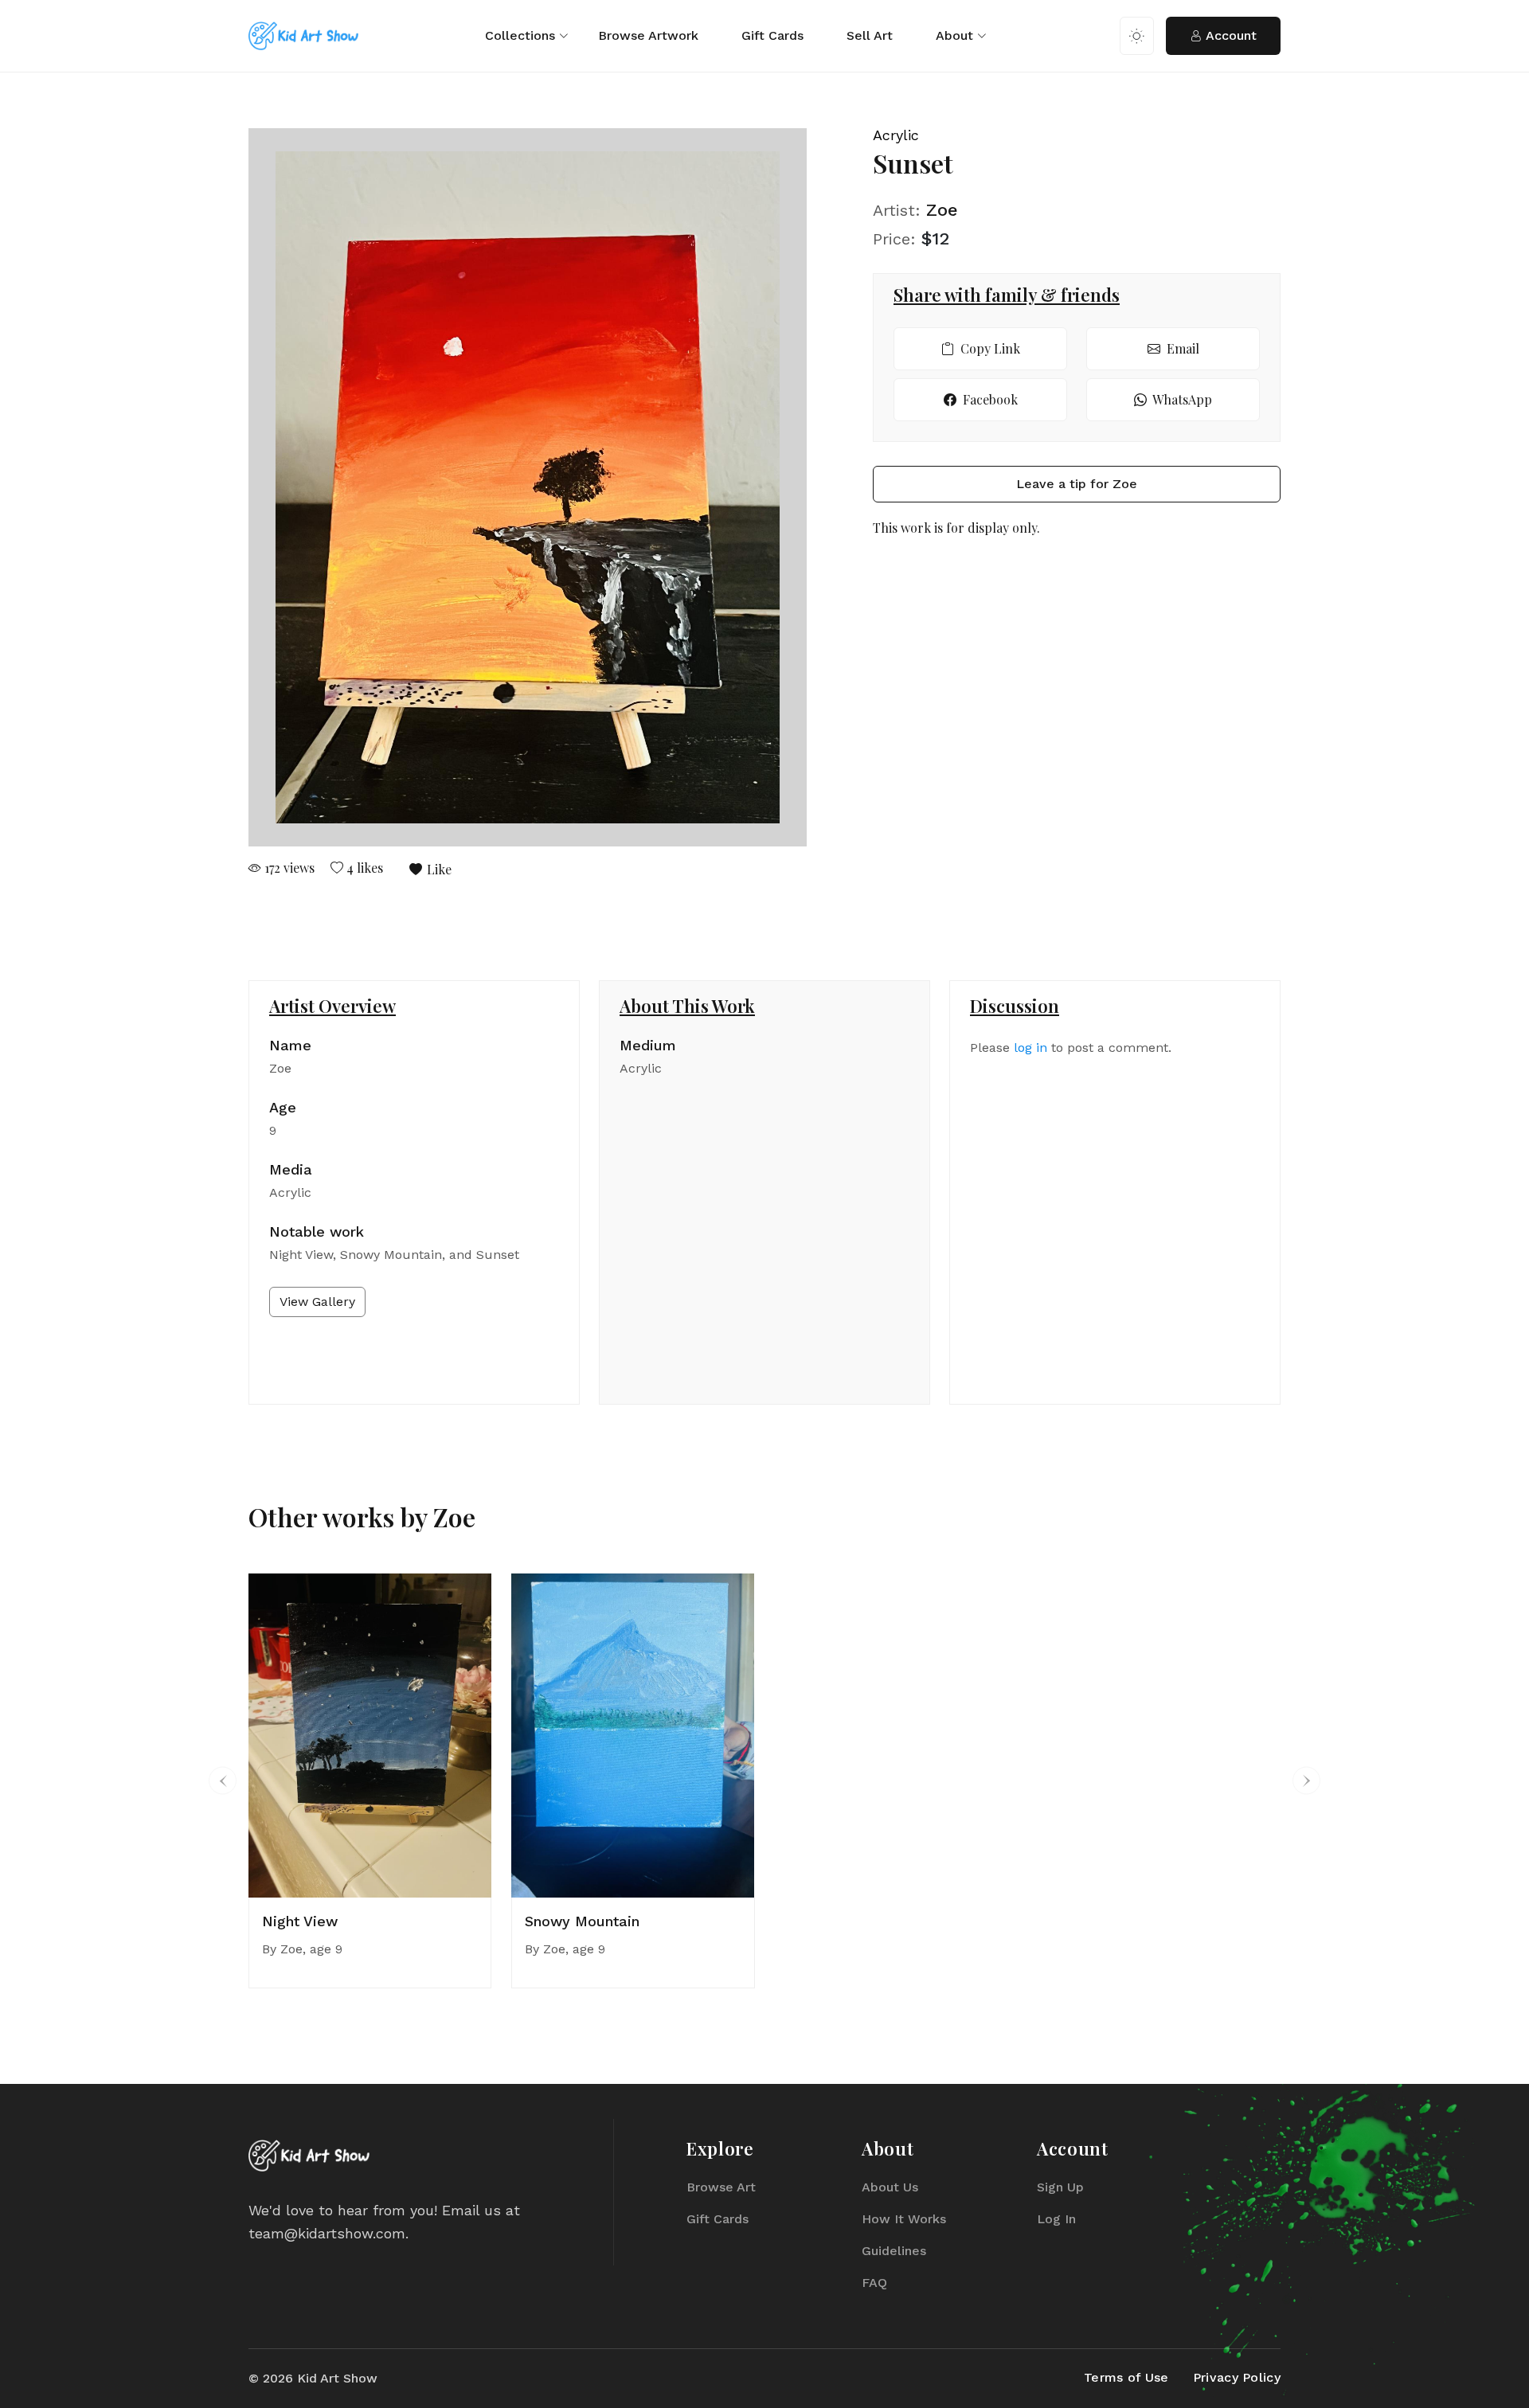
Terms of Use (1126, 2377)
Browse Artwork (648, 35)
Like (438, 869)
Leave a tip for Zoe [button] (1077, 484)
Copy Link (989, 348)
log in (1030, 1048)
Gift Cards (772, 35)
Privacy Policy (1237, 2377)
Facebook (989, 399)
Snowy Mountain (582, 1921)
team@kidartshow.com (327, 2233)
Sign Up (1060, 2187)
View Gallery (317, 1302)
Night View (300, 1921)
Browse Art (721, 2187)
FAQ (874, 2283)
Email (1181, 348)
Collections (520, 35)
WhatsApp (1181, 399)
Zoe (942, 210)
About (954, 35)
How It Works (904, 2219)
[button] (223, 1781)
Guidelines (894, 2251)
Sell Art (870, 35)
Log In (1056, 2219)
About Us (890, 2187)
